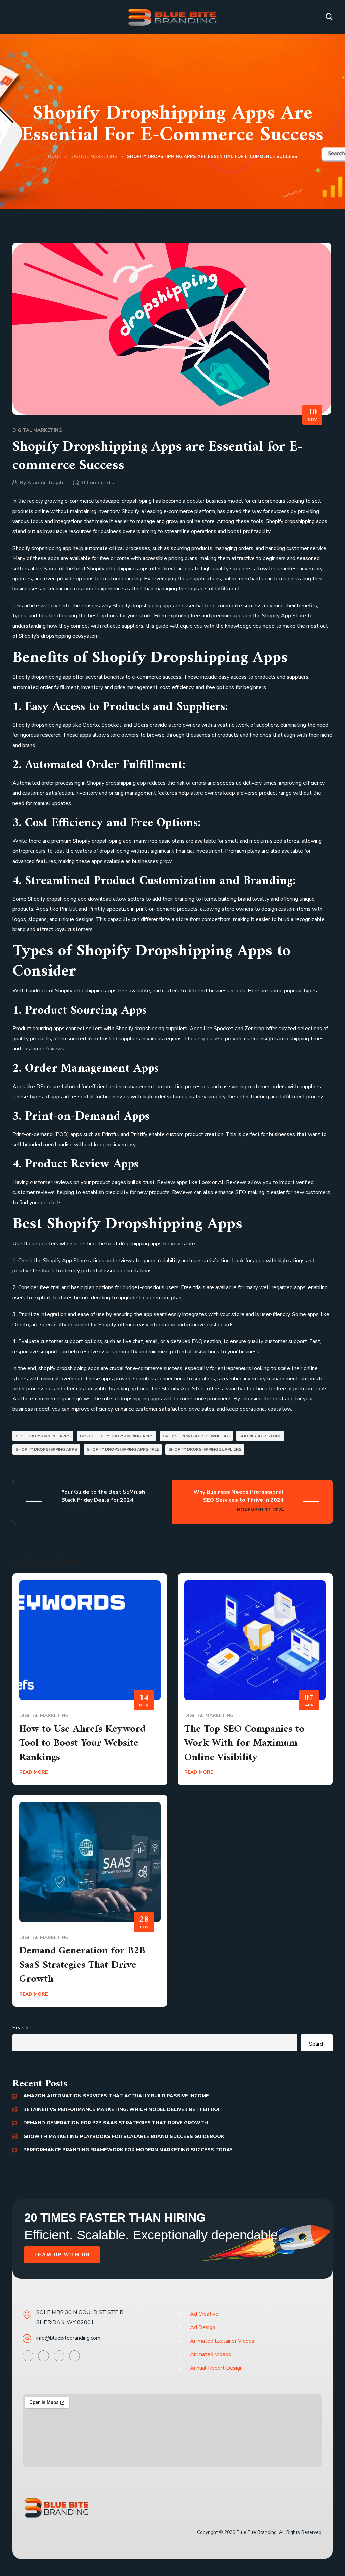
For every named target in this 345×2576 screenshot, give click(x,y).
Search (20, 2028)
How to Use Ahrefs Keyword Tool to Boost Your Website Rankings (82, 1743)
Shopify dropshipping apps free (123, 1449)
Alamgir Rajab (45, 483)
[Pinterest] (59, 2356)
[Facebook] (43, 2356)
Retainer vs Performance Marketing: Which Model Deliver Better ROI (121, 2109)
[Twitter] (28, 2356)
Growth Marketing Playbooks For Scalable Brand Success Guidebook (124, 2136)
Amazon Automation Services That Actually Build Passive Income (116, 2096)
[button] (329, 17)
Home (54, 157)
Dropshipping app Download (196, 1436)
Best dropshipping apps (43, 1436)
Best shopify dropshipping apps (117, 1436)
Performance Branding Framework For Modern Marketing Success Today (128, 2150)
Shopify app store (260, 1436)
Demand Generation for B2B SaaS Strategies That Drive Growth (82, 1965)
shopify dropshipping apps (46, 1449)
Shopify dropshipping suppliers (205, 1449)
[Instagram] (74, 2356)
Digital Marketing (94, 157)
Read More (34, 1772)
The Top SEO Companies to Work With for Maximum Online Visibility (244, 1743)
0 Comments (98, 483)
